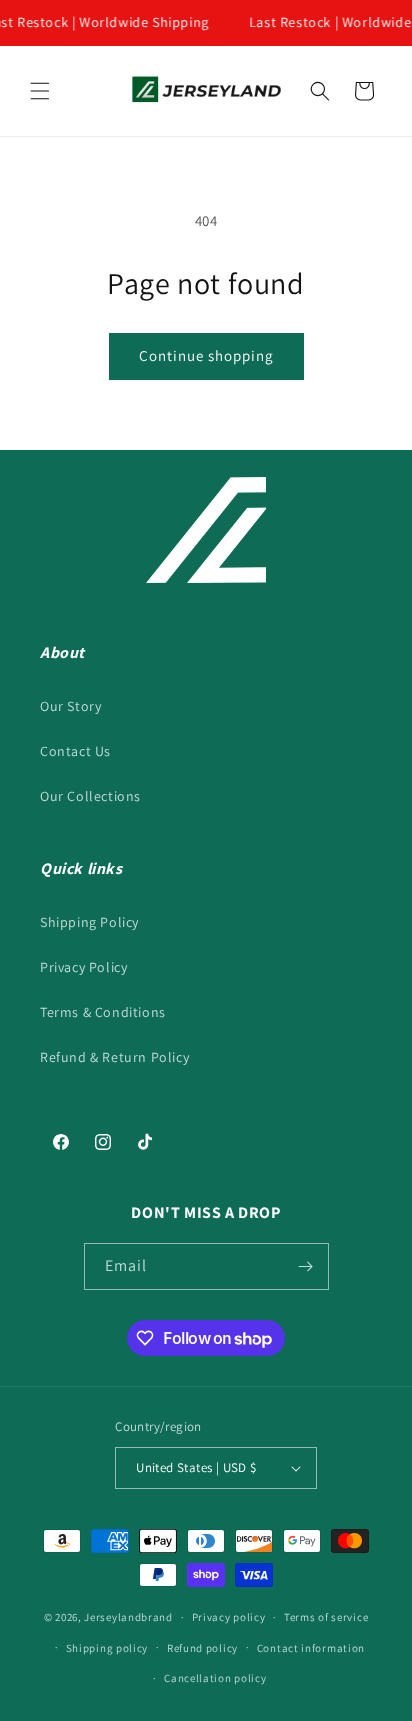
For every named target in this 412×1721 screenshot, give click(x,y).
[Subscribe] (306, 1266)
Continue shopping (206, 355)
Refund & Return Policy (114, 1057)
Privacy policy (229, 1617)
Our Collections (90, 796)
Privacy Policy (83, 967)
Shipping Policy (89, 922)
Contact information (311, 1648)
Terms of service (326, 1617)
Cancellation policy (215, 1678)
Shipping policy (107, 1648)
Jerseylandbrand (128, 1617)
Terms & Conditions (103, 1012)
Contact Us (75, 751)
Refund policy (202, 1648)
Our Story (70, 706)
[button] (40, 91)
